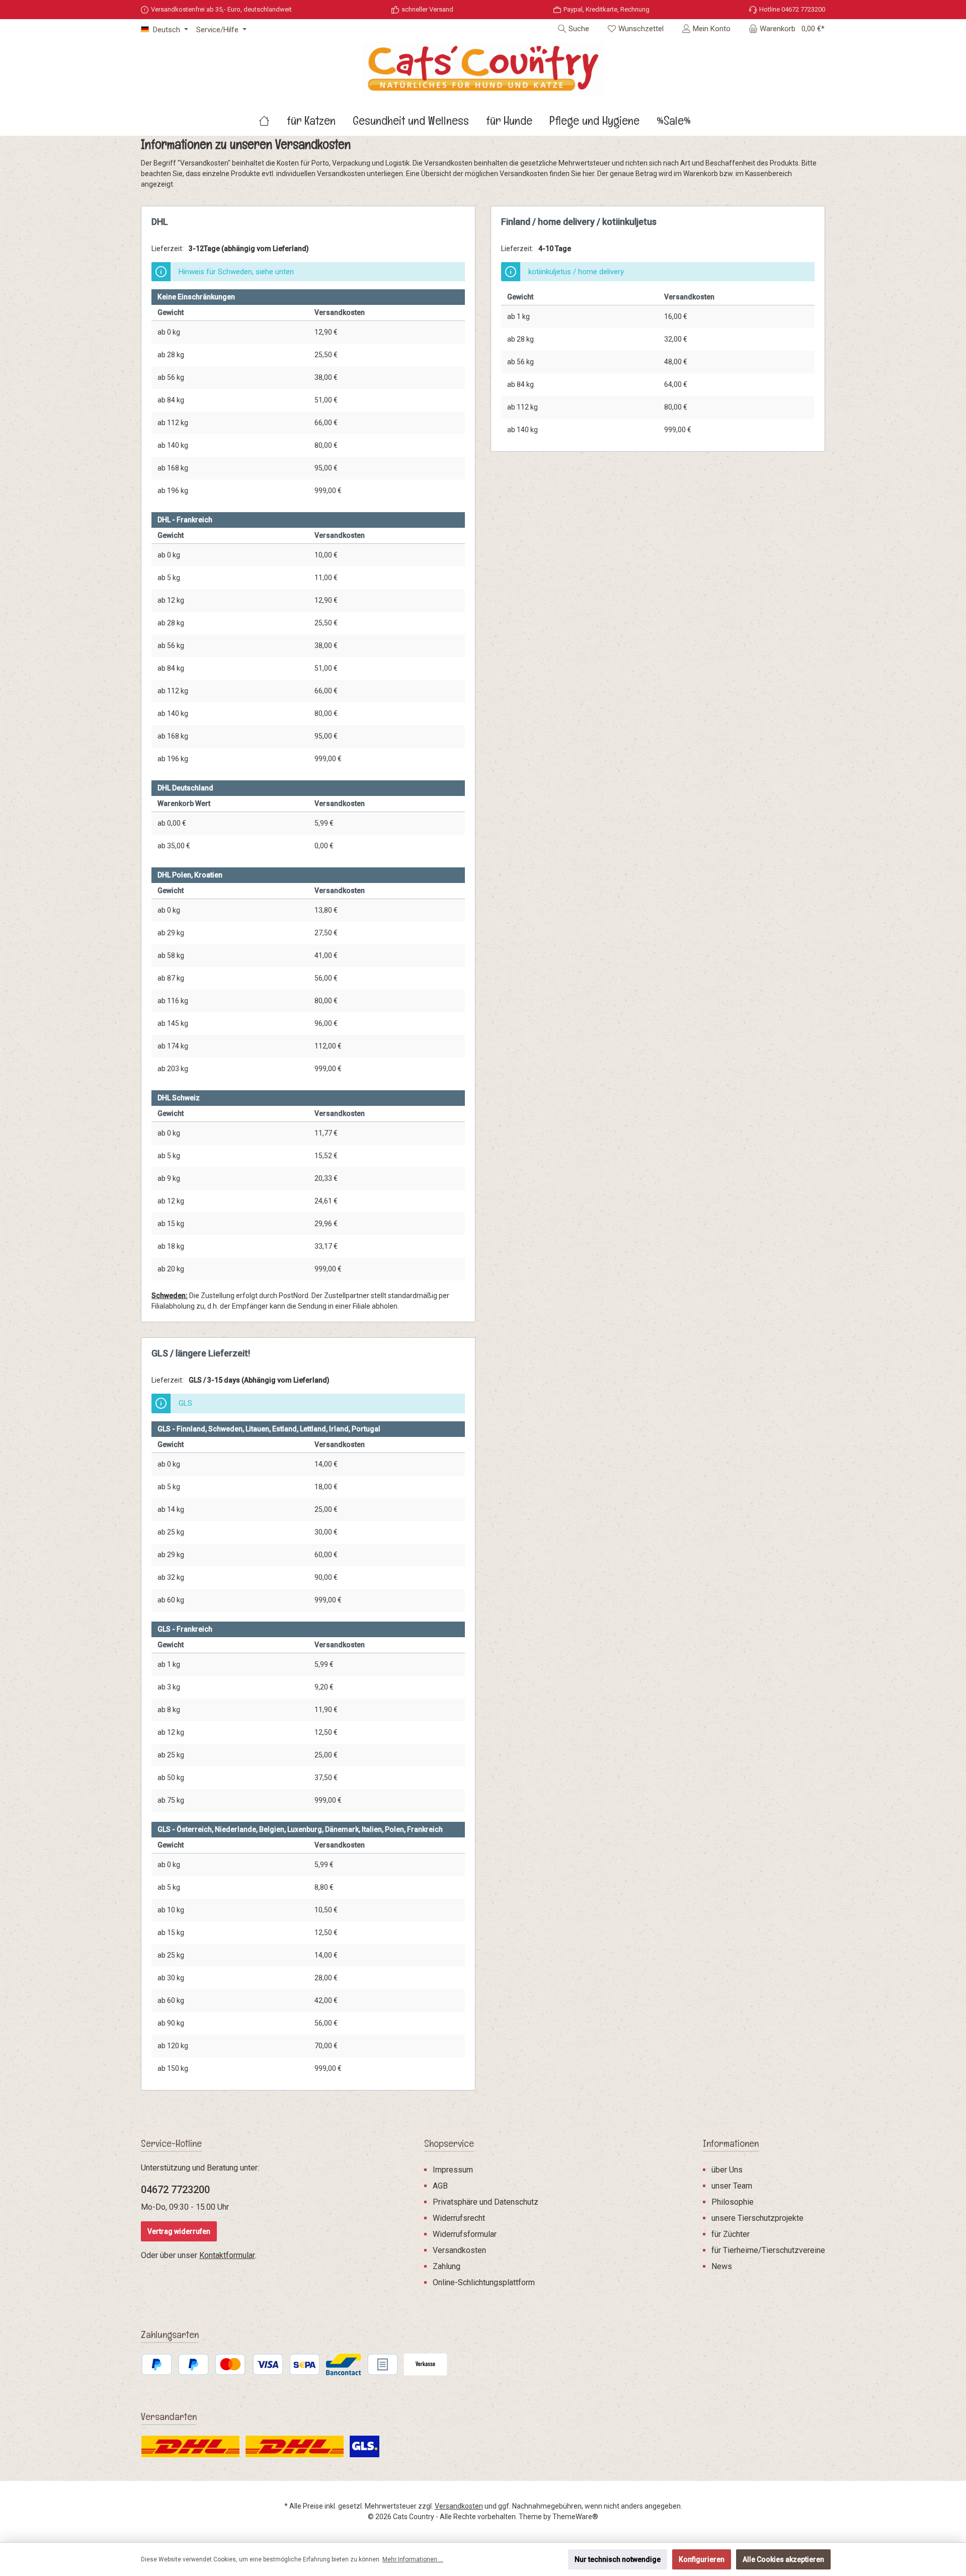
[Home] (273, 121)
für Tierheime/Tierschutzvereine (768, 2250)
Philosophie (733, 2202)
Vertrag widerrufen (179, 2231)
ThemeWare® (575, 2517)
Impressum (453, 2170)
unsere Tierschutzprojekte (757, 2218)
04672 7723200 (175, 2190)
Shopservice (449, 2143)
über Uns (727, 2170)
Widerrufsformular (465, 2234)
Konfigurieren (702, 2559)
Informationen (731, 2143)
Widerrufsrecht (459, 2218)
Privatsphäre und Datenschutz (486, 2202)
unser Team (732, 2186)
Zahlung (447, 2266)
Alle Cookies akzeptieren (783, 2559)
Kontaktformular (227, 2255)
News (722, 2266)
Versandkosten (459, 2250)
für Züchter (731, 2234)
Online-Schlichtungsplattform (484, 2282)
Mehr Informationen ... (413, 2559)
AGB (440, 2186)
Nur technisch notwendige (618, 2559)
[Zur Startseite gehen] (483, 69)
